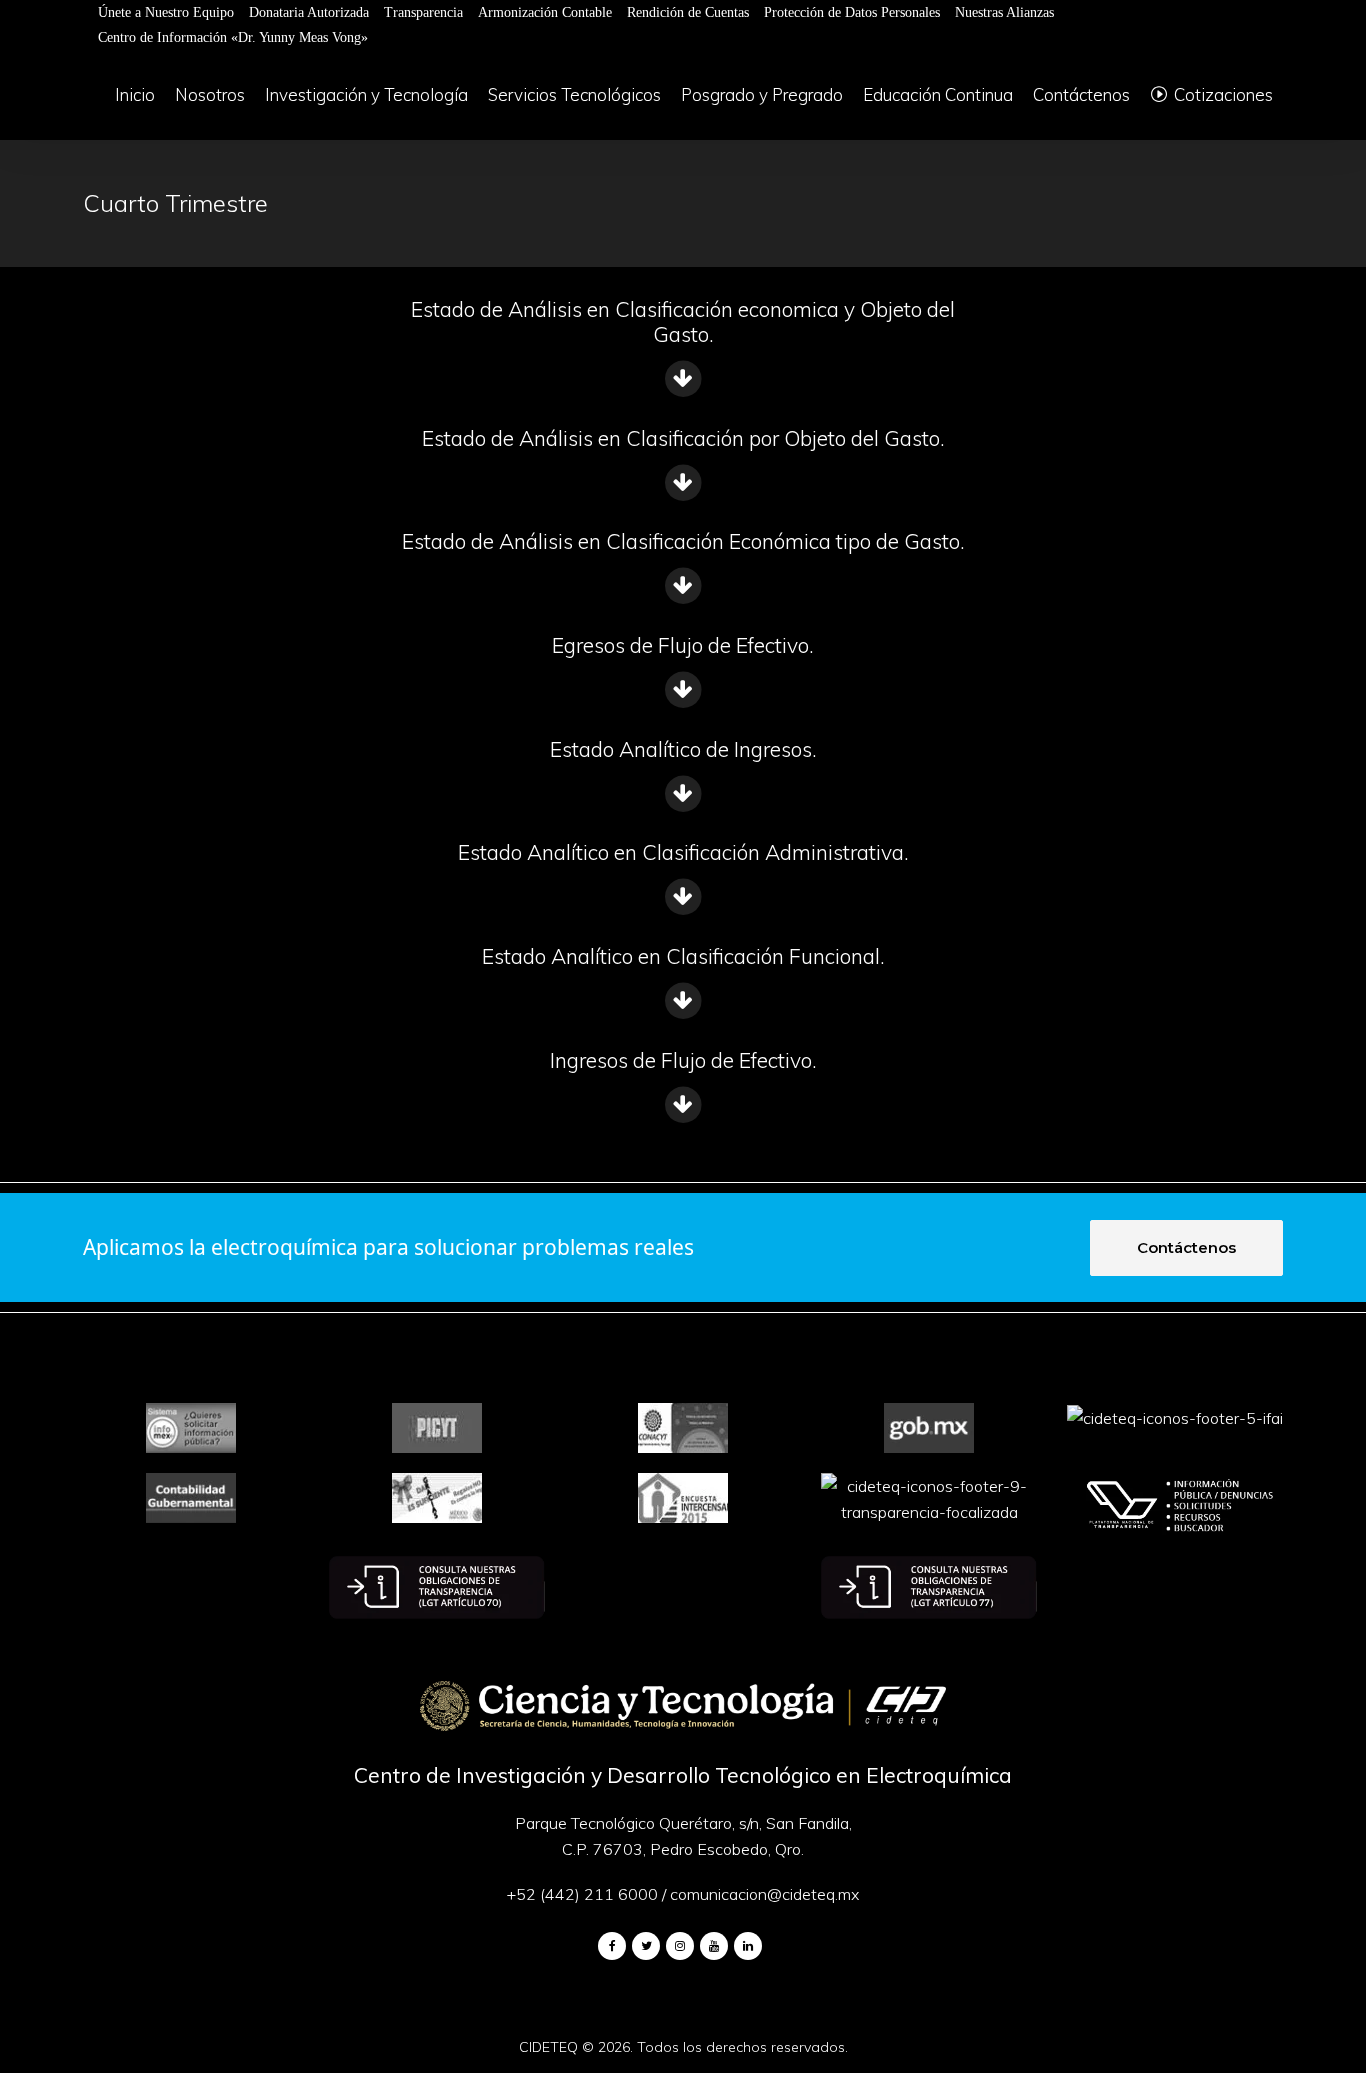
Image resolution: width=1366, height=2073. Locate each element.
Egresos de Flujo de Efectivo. (683, 645)
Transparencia (423, 12)
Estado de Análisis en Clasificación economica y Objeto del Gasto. (683, 321)
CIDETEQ (548, 2047)
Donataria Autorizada (309, 12)
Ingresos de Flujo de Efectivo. (683, 1060)
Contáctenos (1186, 1247)
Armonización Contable (545, 12)
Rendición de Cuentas (688, 12)
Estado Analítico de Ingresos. (683, 749)
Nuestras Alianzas (1004, 12)
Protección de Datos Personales (852, 12)
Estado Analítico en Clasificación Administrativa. (683, 852)
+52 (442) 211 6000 (582, 1894)
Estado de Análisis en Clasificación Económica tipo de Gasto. (683, 541)
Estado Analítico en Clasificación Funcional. (683, 956)
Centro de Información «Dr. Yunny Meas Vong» (233, 37)
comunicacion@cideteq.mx (764, 1894)
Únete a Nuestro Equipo (166, 12)
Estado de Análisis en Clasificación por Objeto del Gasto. (683, 438)
